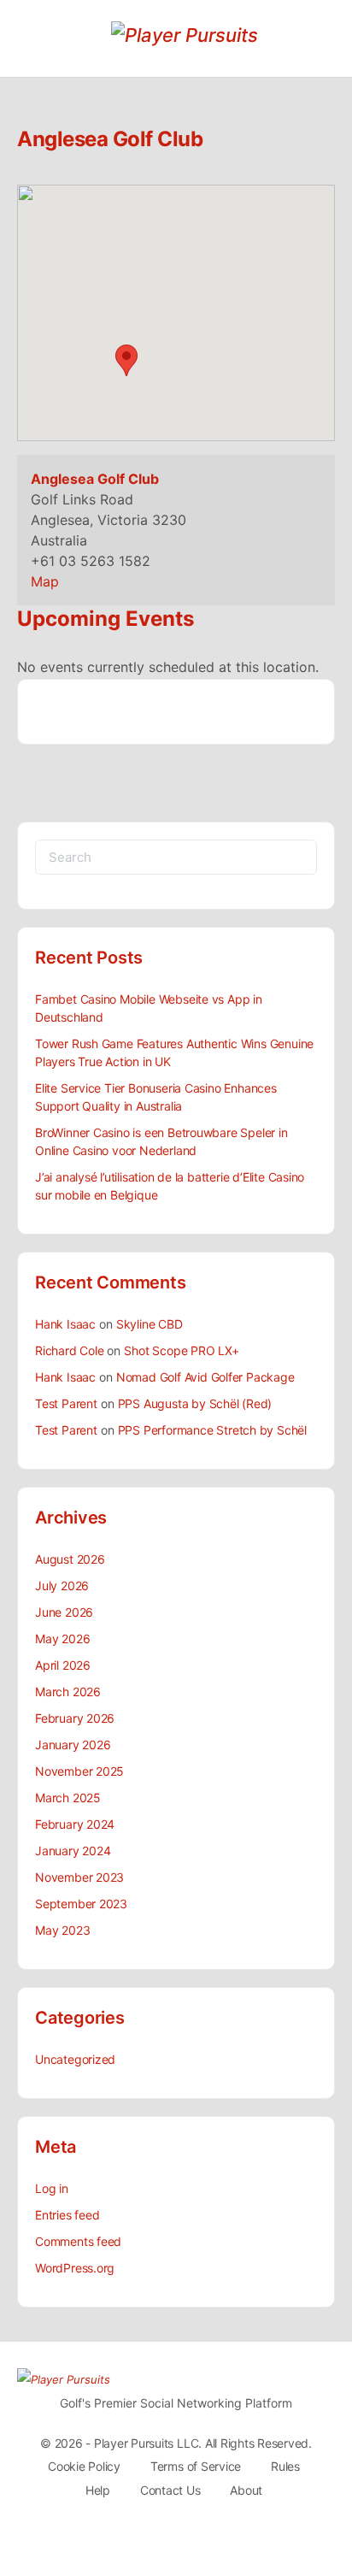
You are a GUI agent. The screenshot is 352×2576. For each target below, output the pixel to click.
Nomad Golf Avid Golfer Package (205, 1377)
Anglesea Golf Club (95, 479)
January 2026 (73, 1745)
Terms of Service (196, 2466)
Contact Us (170, 2490)
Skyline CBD (150, 1324)
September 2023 (81, 1904)
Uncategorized (75, 2059)
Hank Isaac (65, 1324)
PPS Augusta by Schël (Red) (195, 1403)
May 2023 (62, 1930)
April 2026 (63, 1665)
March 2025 (68, 1798)
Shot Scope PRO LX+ (181, 1350)
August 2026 (70, 1559)
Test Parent (66, 1403)
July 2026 (62, 1586)
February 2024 (75, 1824)
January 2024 (73, 1851)
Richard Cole (69, 1350)
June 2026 (64, 1612)
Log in (52, 2188)
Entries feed (67, 2215)
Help (98, 2490)
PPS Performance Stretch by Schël (212, 1430)
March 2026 (68, 1692)
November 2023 (79, 1877)
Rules (285, 2466)
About (246, 2490)
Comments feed (78, 2241)
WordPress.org (75, 2268)
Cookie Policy (84, 2466)
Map (45, 581)
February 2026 (75, 1718)
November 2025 (79, 1771)
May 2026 (62, 1639)
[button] (126, 360)
